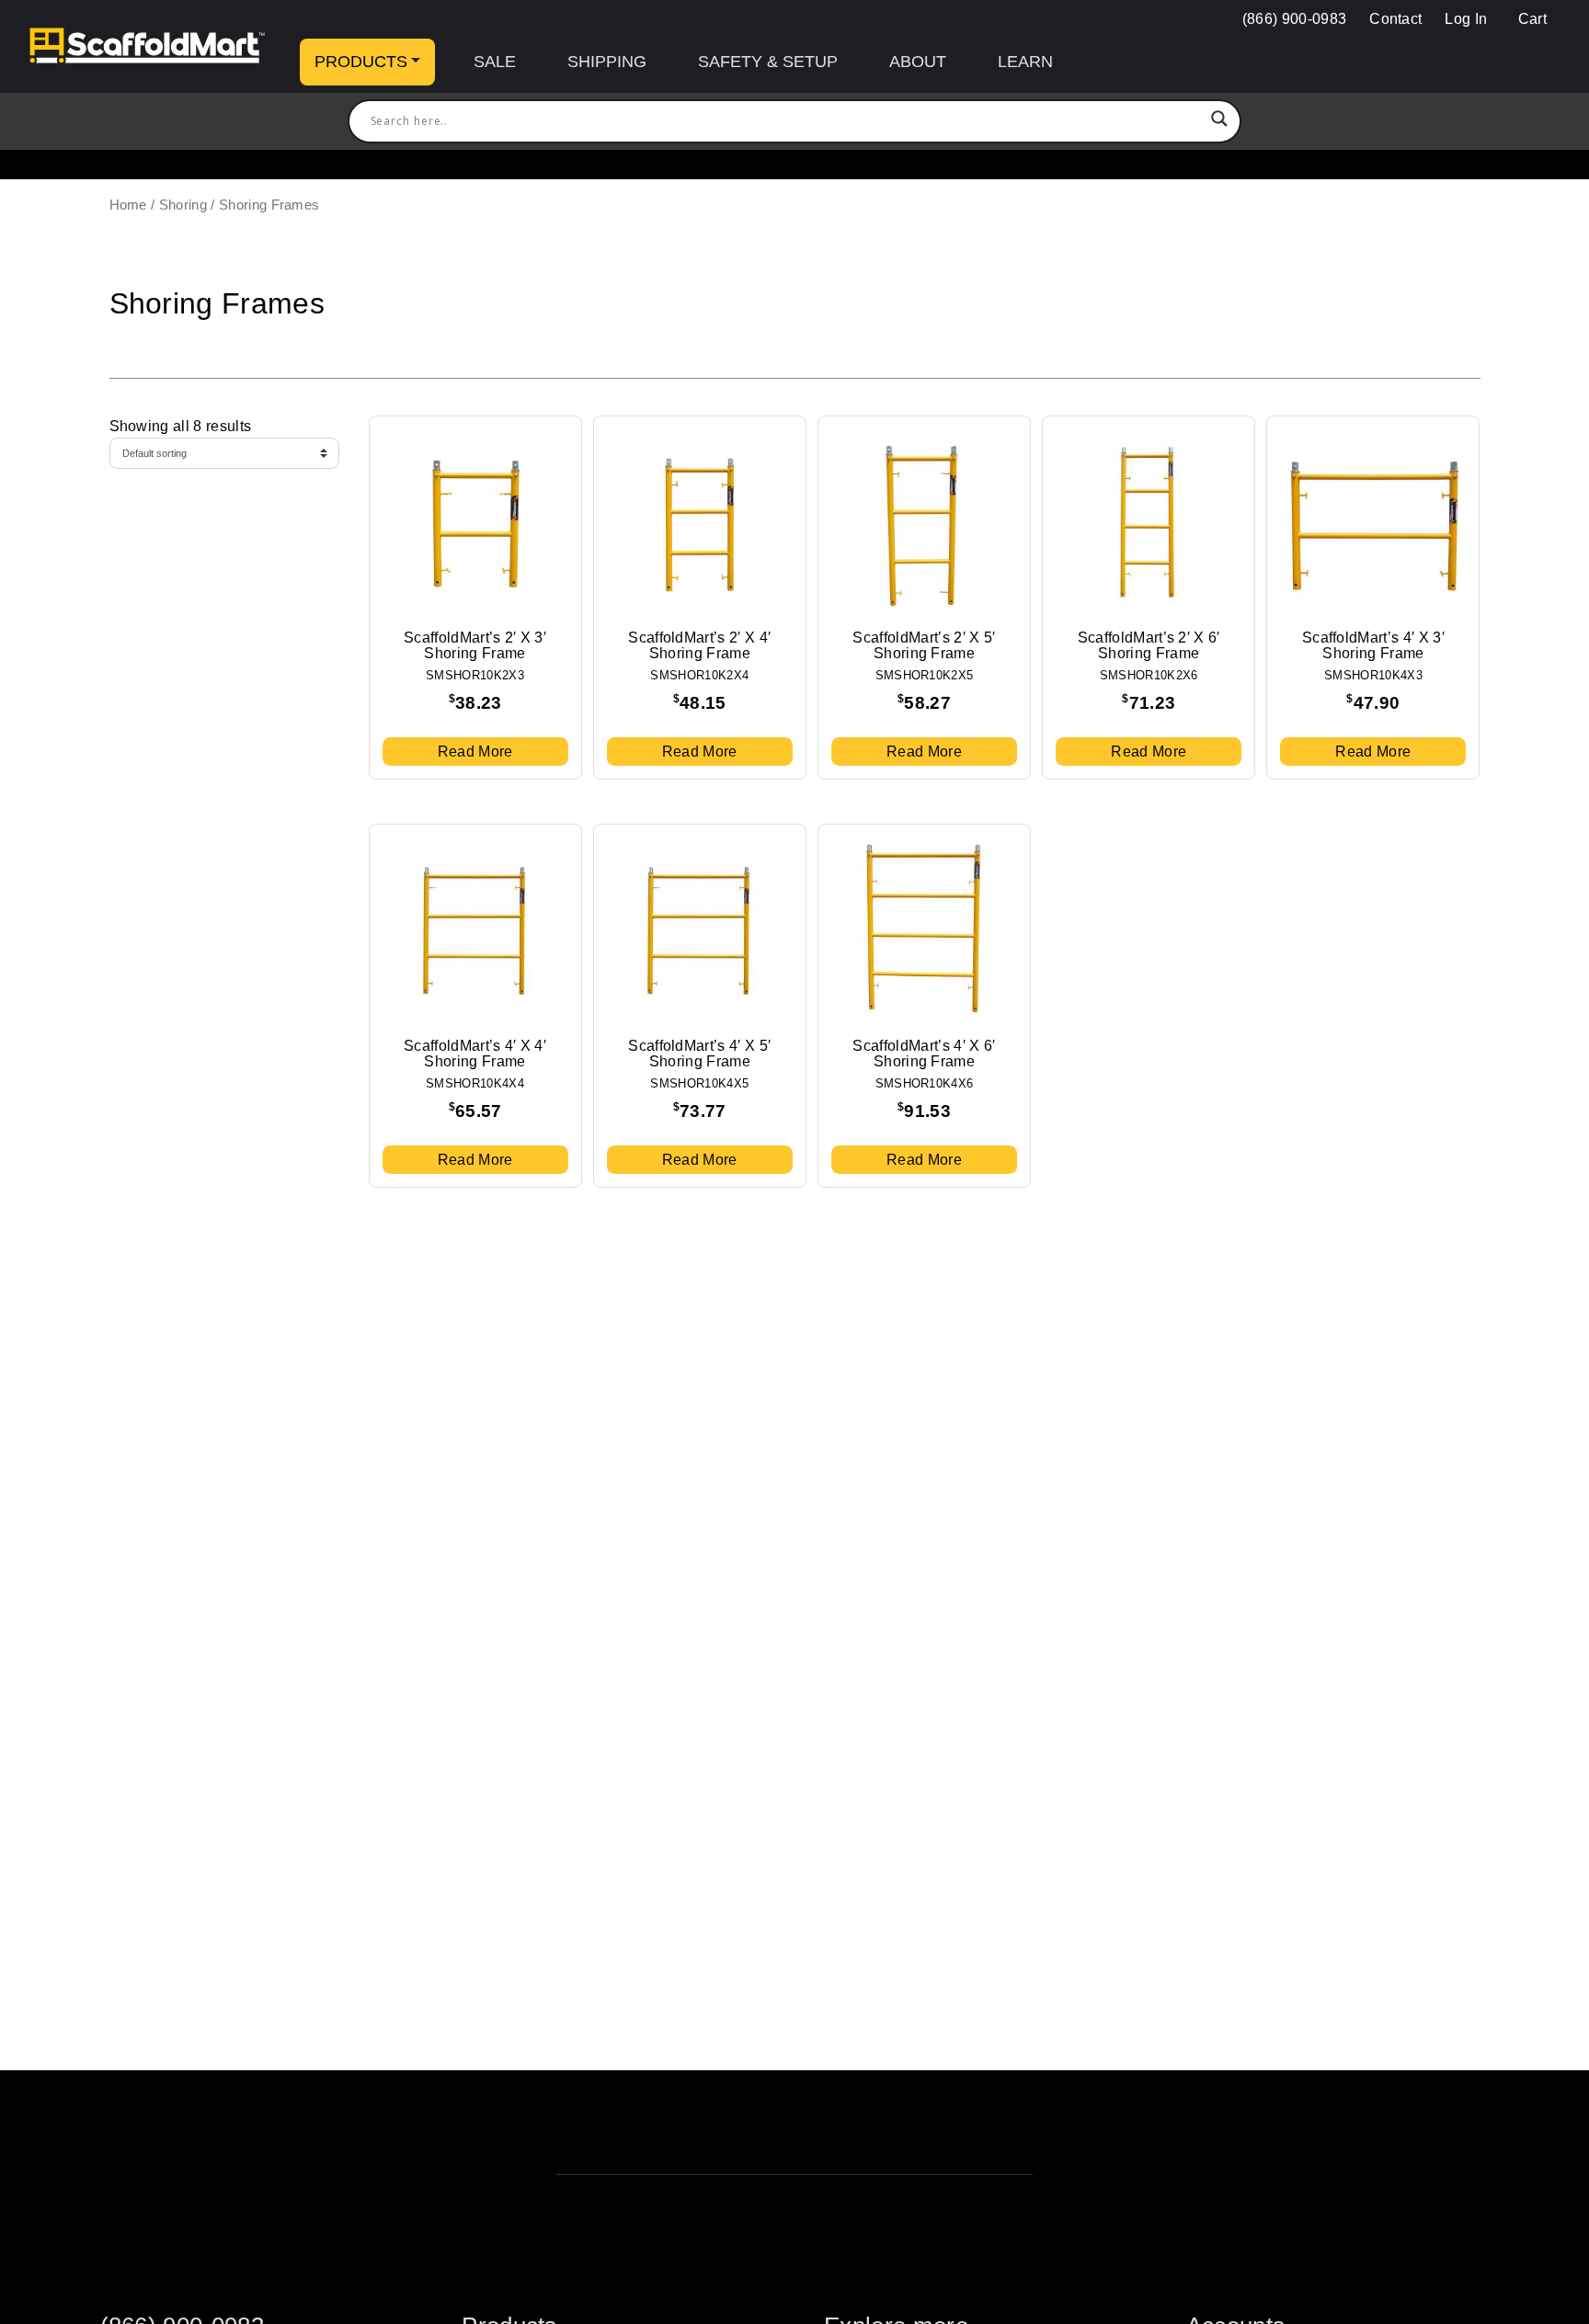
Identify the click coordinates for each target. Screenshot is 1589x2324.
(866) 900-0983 (1294, 19)
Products (361, 62)
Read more (475, 752)
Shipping (607, 62)
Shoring (183, 205)
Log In (1466, 19)
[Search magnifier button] (1219, 121)
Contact (1395, 19)
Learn (1025, 62)
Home (128, 205)
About (918, 62)
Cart (1530, 19)
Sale (495, 62)
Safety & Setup (768, 62)
